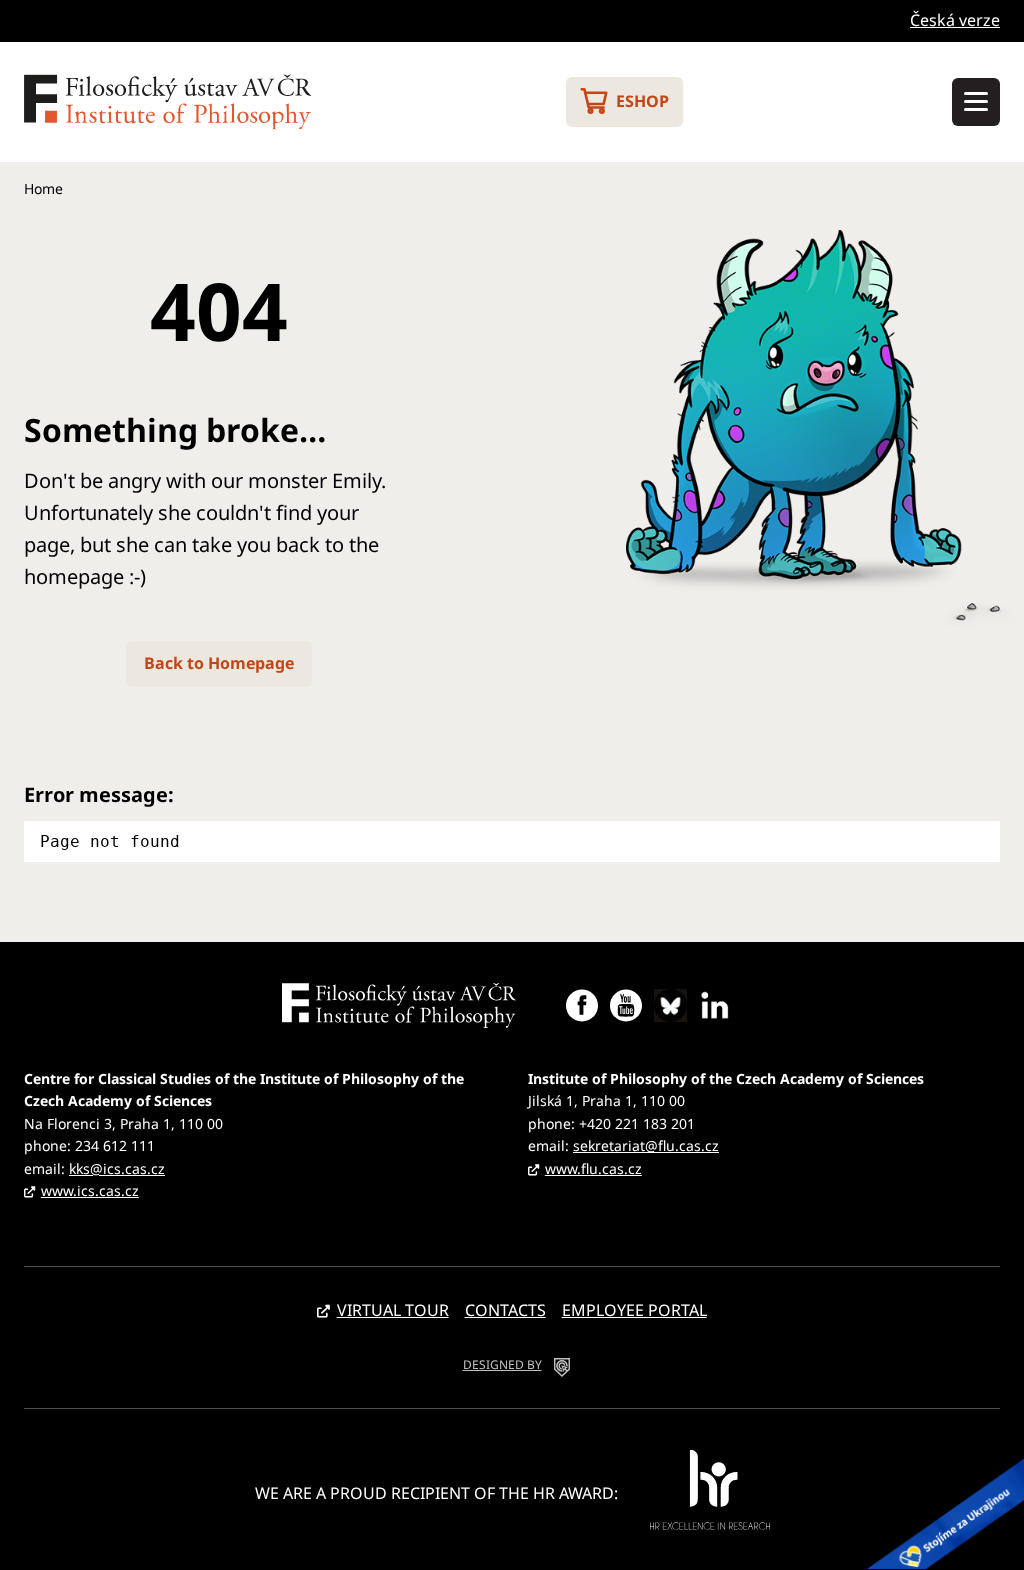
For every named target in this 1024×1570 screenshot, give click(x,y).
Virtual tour (393, 1310)
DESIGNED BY (502, 1364)
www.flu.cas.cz (593, 1168)
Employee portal (634, 1310)
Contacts (505, 1310)
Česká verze (955, 20)
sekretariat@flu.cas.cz (646, 1145)
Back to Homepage (219, 663)
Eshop (642, 101)
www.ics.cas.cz (90, 1190)
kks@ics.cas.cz (117, 1168)
